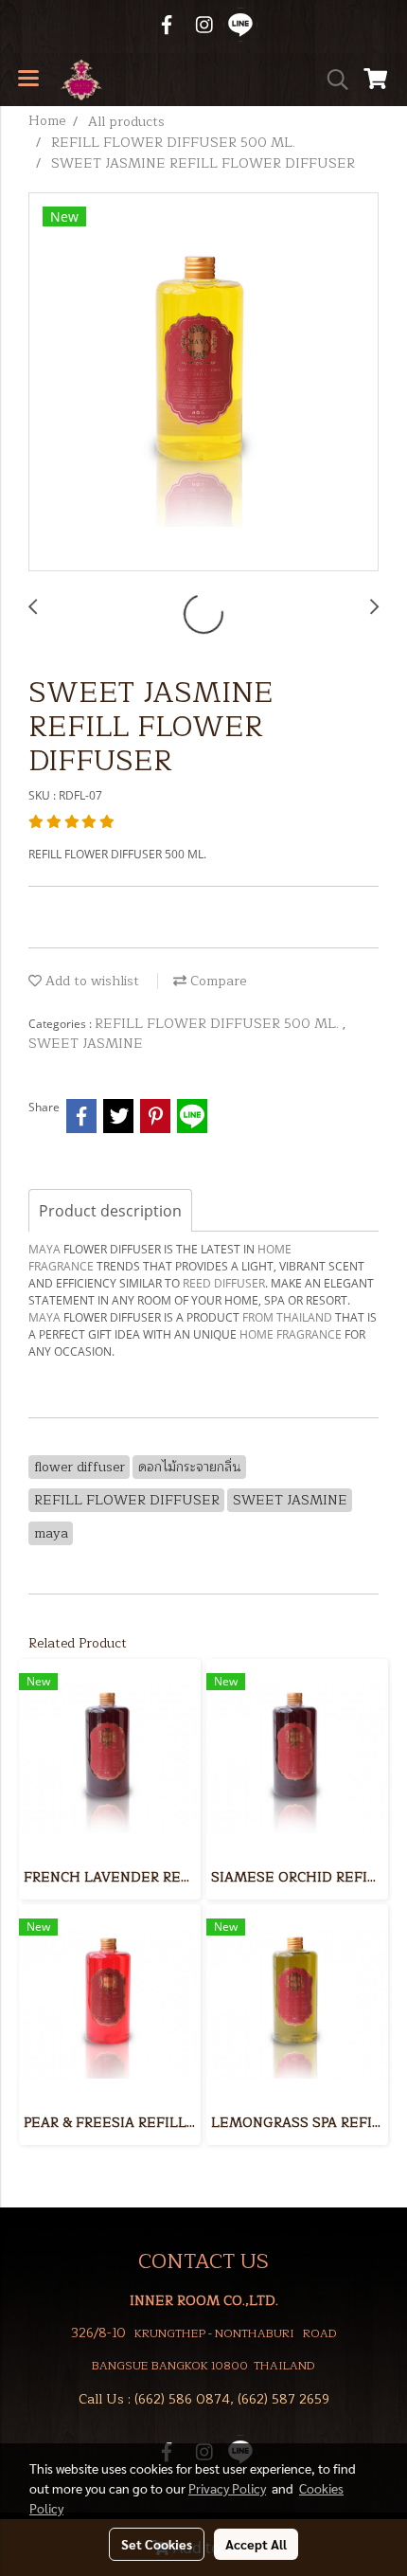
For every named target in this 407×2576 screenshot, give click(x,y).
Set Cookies (157, 2544)
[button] (331, 80)
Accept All (256, 2544)
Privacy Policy (227, 2488)
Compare (216, 981)
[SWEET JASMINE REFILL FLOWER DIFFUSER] (203, 383)
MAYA (44, 1249)
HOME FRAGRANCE (291, 1334)
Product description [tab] (110, 1211)
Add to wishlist (90, 981)
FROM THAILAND (287, 1317)
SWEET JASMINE (86, 1044)
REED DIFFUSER (224, 1283)
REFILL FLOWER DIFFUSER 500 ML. (219, 1024)
